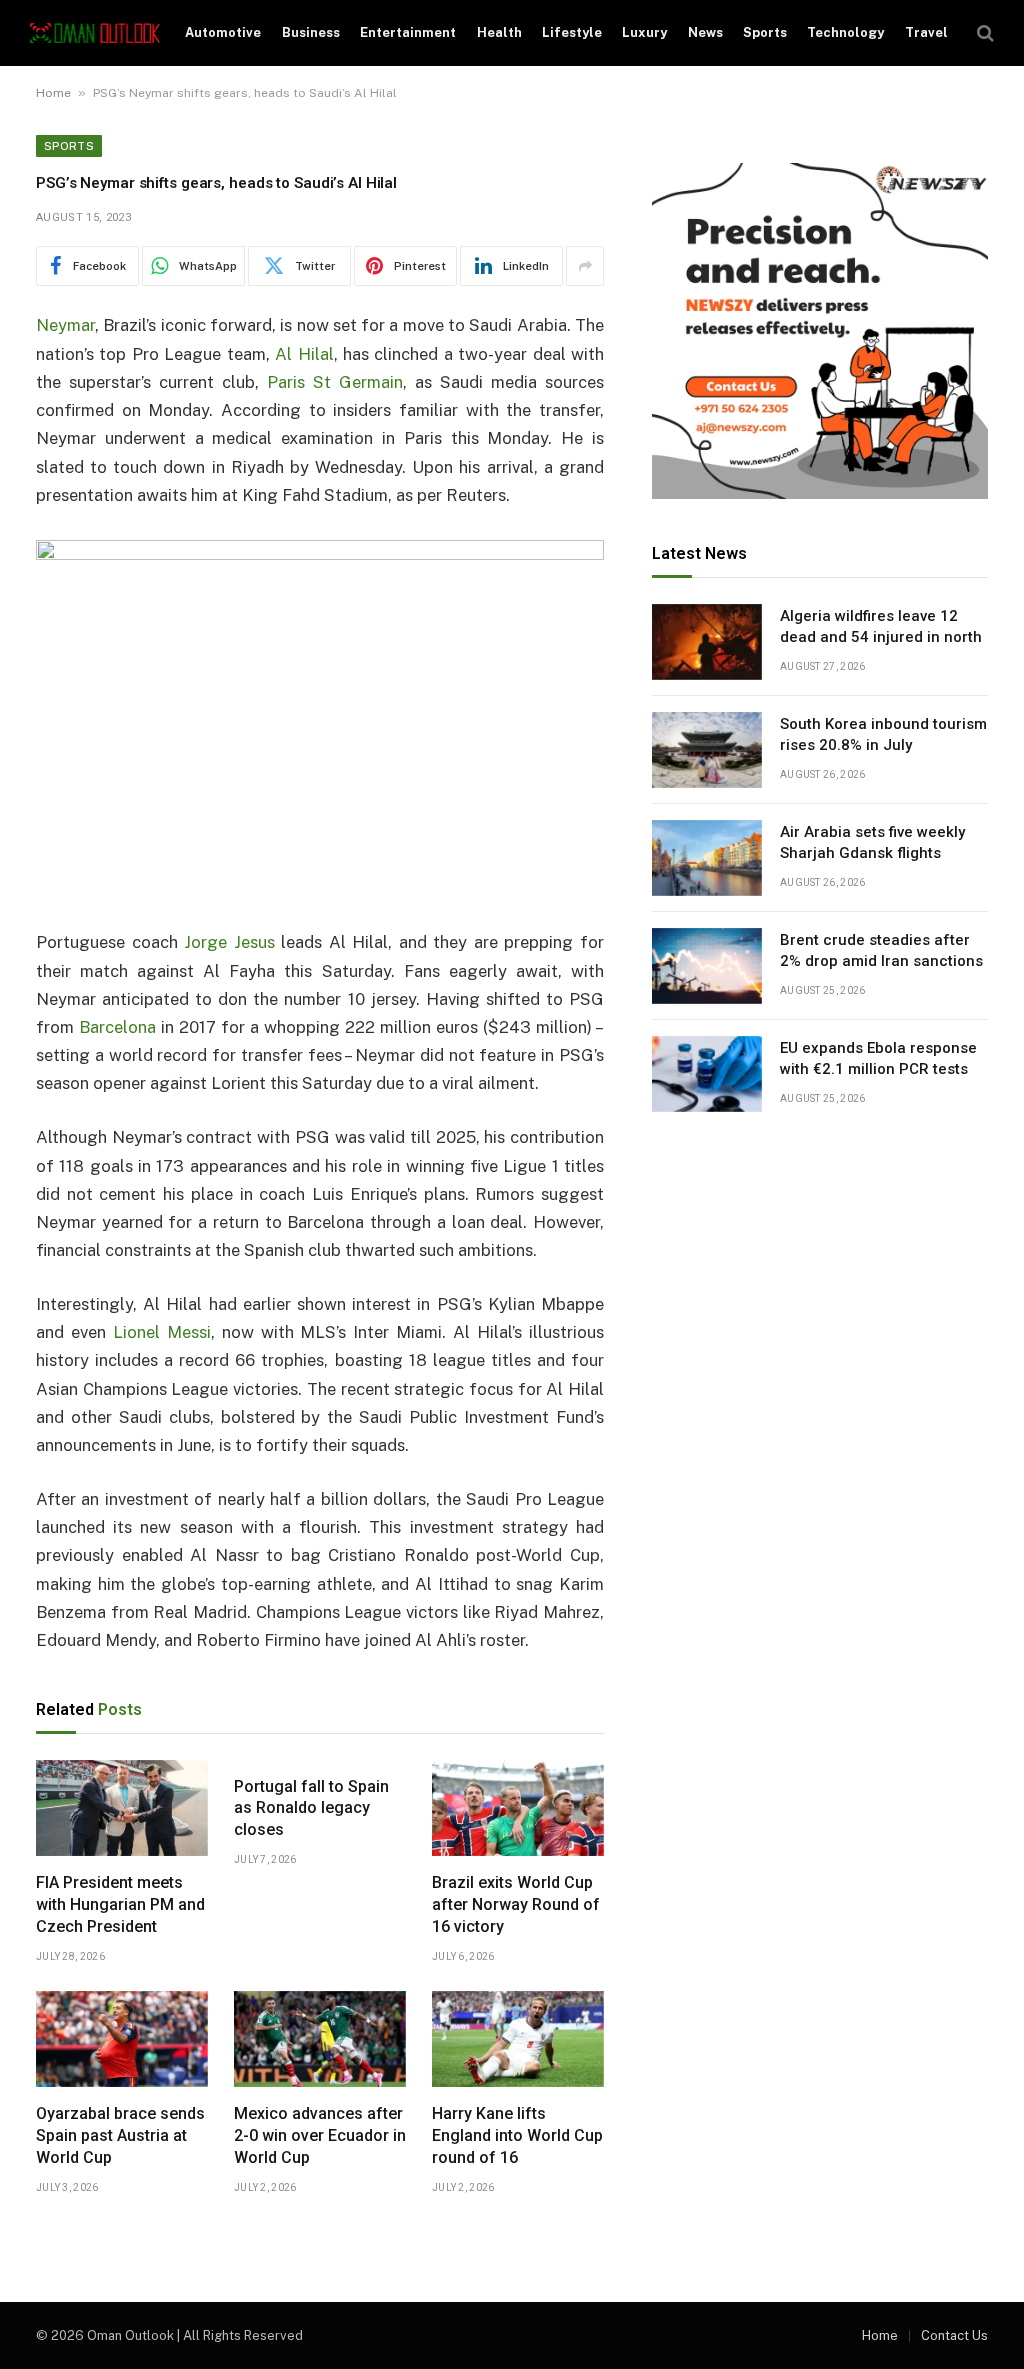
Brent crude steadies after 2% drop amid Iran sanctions (881, 950)
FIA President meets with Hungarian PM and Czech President (120, 1904)
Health (499, 32)
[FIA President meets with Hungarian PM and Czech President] (122, 1808)
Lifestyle (572, 32)
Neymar (65, 325)
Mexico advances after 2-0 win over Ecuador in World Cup (320, 2135)
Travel (926, 32)
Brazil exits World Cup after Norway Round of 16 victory (516, 1904)
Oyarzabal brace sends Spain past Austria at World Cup (120, 2135)
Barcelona (117, 1027)
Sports (765, 32)
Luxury (644, 32)
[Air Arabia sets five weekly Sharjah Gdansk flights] (707, 858)
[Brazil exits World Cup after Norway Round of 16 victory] (518, 1808)
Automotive (223, 32)
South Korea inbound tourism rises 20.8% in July (883, 734)
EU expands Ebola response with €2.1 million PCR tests (878, 1058)
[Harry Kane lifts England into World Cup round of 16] (518, 2039)
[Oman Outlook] (95, 33)
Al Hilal (304, 354)
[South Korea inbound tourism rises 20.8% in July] (707, 750)
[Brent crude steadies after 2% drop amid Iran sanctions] (707, 966)
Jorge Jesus (229, 942)
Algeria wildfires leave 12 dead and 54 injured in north (881, 626)
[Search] (983, 33)
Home (53, 93)
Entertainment (408, 32)
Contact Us (954, 2335)
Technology (845, 32)
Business (311, 32)
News (705, 32)
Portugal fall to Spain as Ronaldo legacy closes (311, 1808)
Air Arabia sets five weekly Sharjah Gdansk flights (872, 842)
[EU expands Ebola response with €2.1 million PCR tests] (707, 1074)
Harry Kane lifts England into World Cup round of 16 (517, 2135)
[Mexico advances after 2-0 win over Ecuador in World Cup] (320, 2039)
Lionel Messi (162, 1332)
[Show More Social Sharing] (585, 266)
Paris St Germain (335, 382)
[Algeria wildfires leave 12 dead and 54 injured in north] (707, 642)
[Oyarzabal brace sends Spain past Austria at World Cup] (122, 2039)
